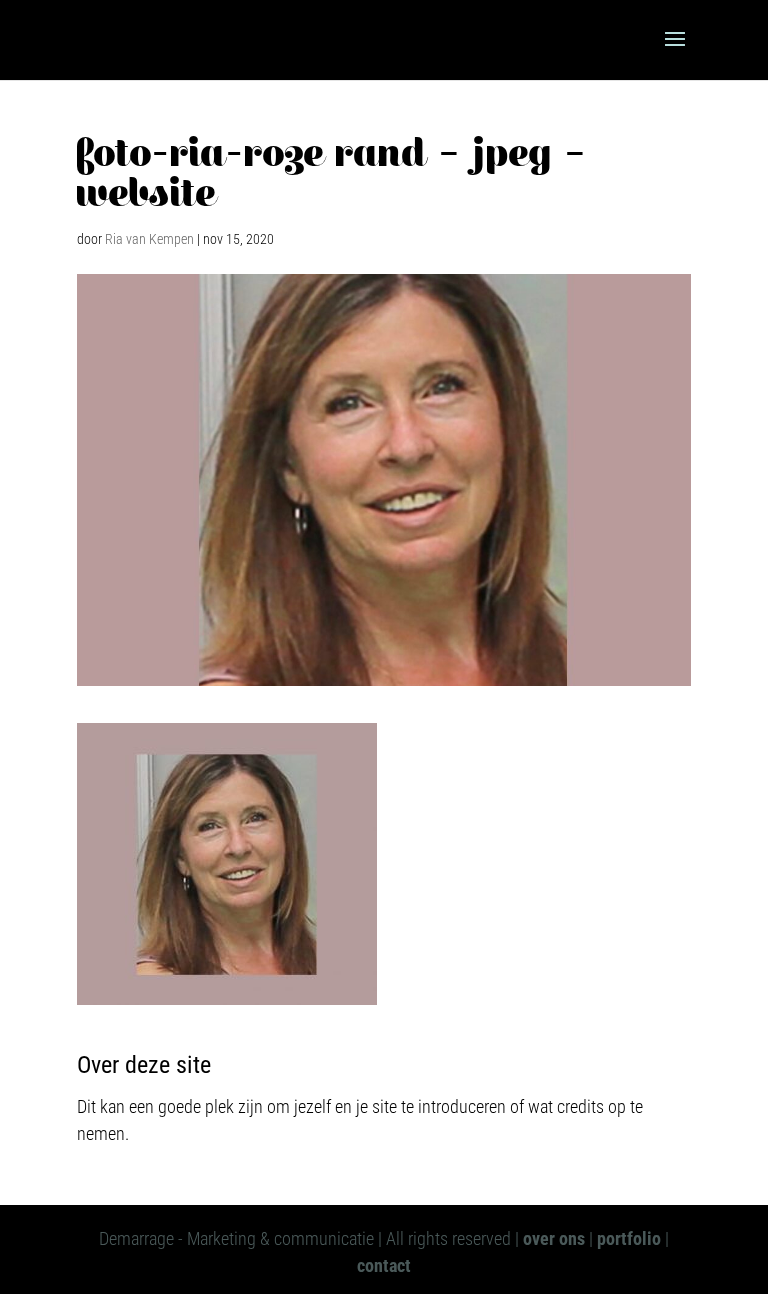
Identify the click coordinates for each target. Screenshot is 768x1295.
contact (384, 1265)
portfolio (629, 1238)
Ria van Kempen (149, 239)
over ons (554, 1238)
